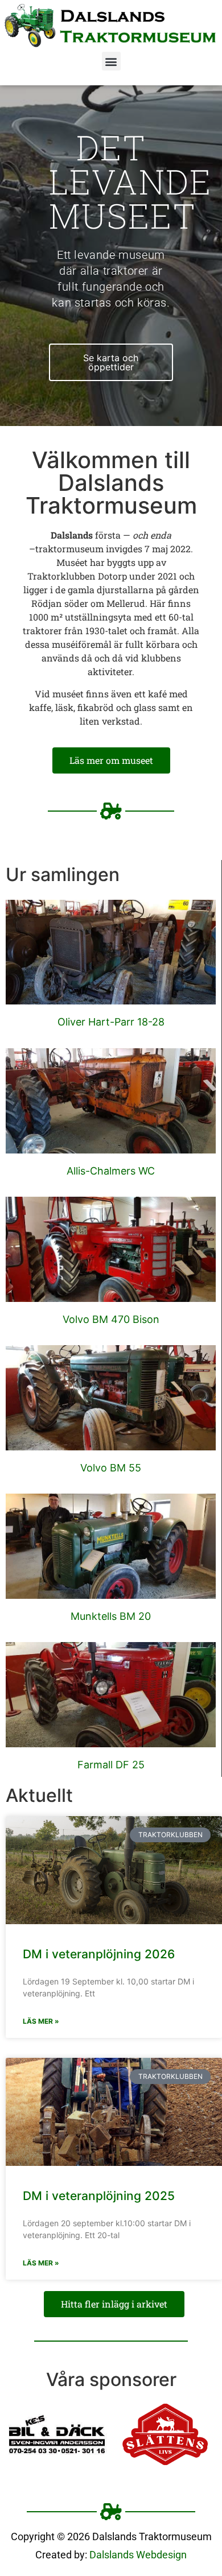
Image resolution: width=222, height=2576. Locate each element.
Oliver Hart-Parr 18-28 (111, 1022)
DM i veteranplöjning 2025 (99, 2196)
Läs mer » (41, 2021)
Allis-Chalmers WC (111, 1171)
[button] (111, 61)
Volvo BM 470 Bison (111, 1319)
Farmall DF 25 (111, 1765)
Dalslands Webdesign (138, 2555)
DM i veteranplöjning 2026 (99, 1954)
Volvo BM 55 (111, 1468)
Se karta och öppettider (111, 362)
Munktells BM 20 (111, 1616)
